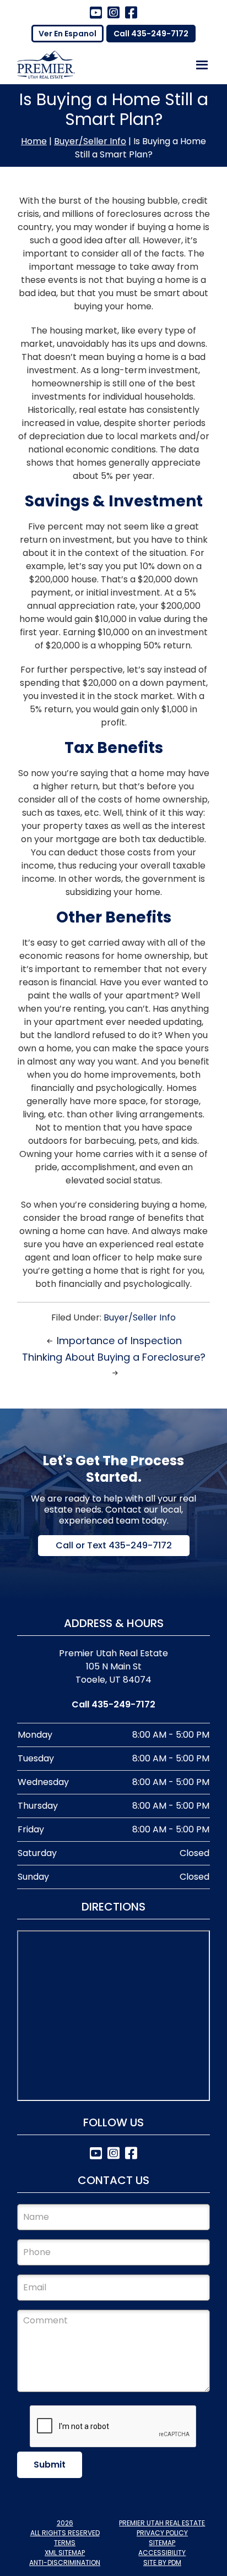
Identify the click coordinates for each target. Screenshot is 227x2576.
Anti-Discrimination (65, 2563)
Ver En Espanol (67, 34)
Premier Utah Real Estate (162, 2523)
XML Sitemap (65, 2553)
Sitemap (162, 2543)
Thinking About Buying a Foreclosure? (114, 1357)
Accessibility (162, 2553)
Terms (65, 2543)
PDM (175, 2563)
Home (34, 141)
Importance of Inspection (119, 1341)
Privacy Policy (162, 2533)
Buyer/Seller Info (90, 141)
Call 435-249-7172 (151, 34)
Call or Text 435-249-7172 (114, 1545)
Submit (50, 2465)
